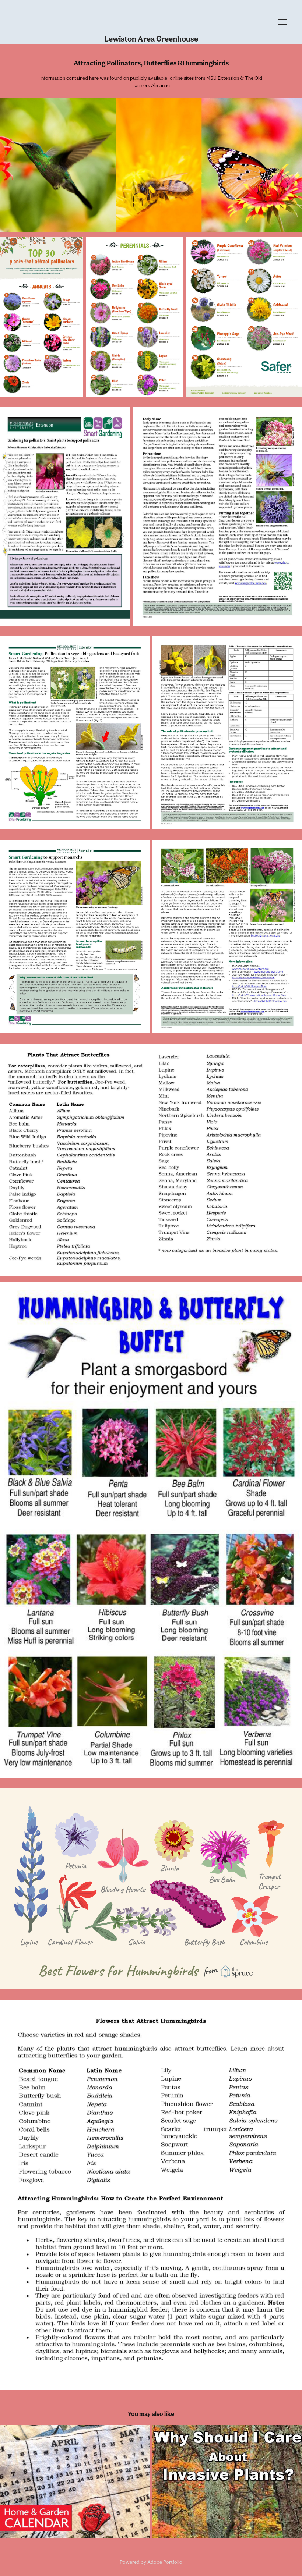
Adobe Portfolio (165, 2562)
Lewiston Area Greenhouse (151, 39)
